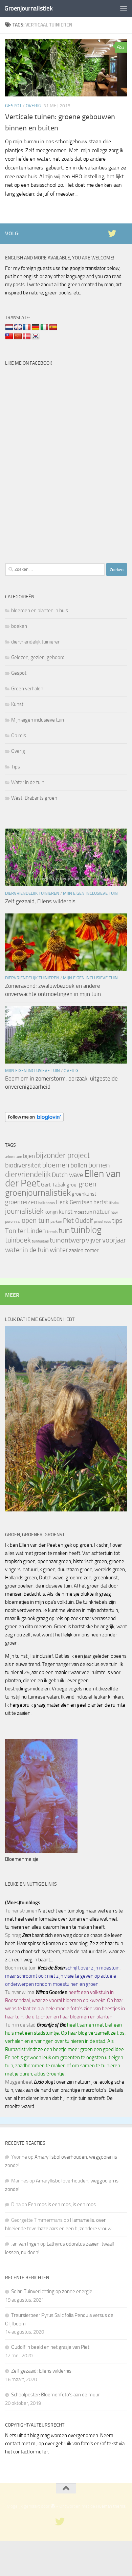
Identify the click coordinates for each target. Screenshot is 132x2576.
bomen (99, 1165)
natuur (101, 1212)
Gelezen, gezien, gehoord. (38, 657)
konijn (51, 1212)
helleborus (47, 1203)
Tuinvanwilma (20, 1992)
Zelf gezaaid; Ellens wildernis (40, 901)
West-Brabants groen (34, 798)
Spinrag (13, 1935)
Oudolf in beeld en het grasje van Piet (50, 2347)
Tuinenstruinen (21, 1911)
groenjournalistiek (38, 1193)
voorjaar (114, 1240)
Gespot (13, 106)
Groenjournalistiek (28, 8)
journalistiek (24, 1211)
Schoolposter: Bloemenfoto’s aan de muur (56, 2395)
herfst (101, 1202)
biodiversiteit (23, 1165)
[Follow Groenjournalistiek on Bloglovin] (34, 1120)
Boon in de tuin (21, 1968)
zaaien (76, 1250)
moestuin (83, 1212)
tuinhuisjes (40, 1241)
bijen (29, 1156)
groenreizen (21, 1202)
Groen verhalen (27, 689)
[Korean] (36, 337)
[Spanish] (53, 327)
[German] (36, 327)
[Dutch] (9, 327)
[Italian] (44, 327)
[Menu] (124, 8)
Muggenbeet (19, 2082)
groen (87, 1184)
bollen (79, 1165)
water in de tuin (27, 1250)
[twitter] (112, 233)
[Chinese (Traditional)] (9, 337)
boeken (19, 626)
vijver (94, 1240)
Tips (16, 767)
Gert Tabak (53, 1185)
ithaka (114, 1203)
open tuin (36, 1220)
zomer (92, 1250)
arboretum (14, 1157)
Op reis (19, 736)
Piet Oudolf (78, 1221)
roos (107, 1222)
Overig (34, 106)
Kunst (17, 704)
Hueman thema (111, 2506)
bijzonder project (63, 1155)
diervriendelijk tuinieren (36, 642)
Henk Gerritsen (74, 1202)
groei (72, 1185)
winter (59, 1250)
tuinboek (18, 1240)
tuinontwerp (67, 1240)
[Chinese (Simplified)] (18, 337)
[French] (27, 327)
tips (117, 1220)
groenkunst (84, 1194)
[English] (18, 327)
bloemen (56, 1165)
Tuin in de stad (20, 2025)
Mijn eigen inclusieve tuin (38, 720)
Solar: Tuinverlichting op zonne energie (52, 2291)
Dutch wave (68, 1175)
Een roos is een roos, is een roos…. (64, 2205)
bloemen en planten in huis (40, 611)
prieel (98, 1222)
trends (52, 1232)
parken (56, 1221)
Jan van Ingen (25, 2244)
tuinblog (86, 1230)
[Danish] (27, 337)
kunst (66, 1212)
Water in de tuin (28, 782)
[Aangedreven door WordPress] (53, 2506)
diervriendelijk (28, 1174)
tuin (64, 1230)
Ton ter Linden (26, 1231)
